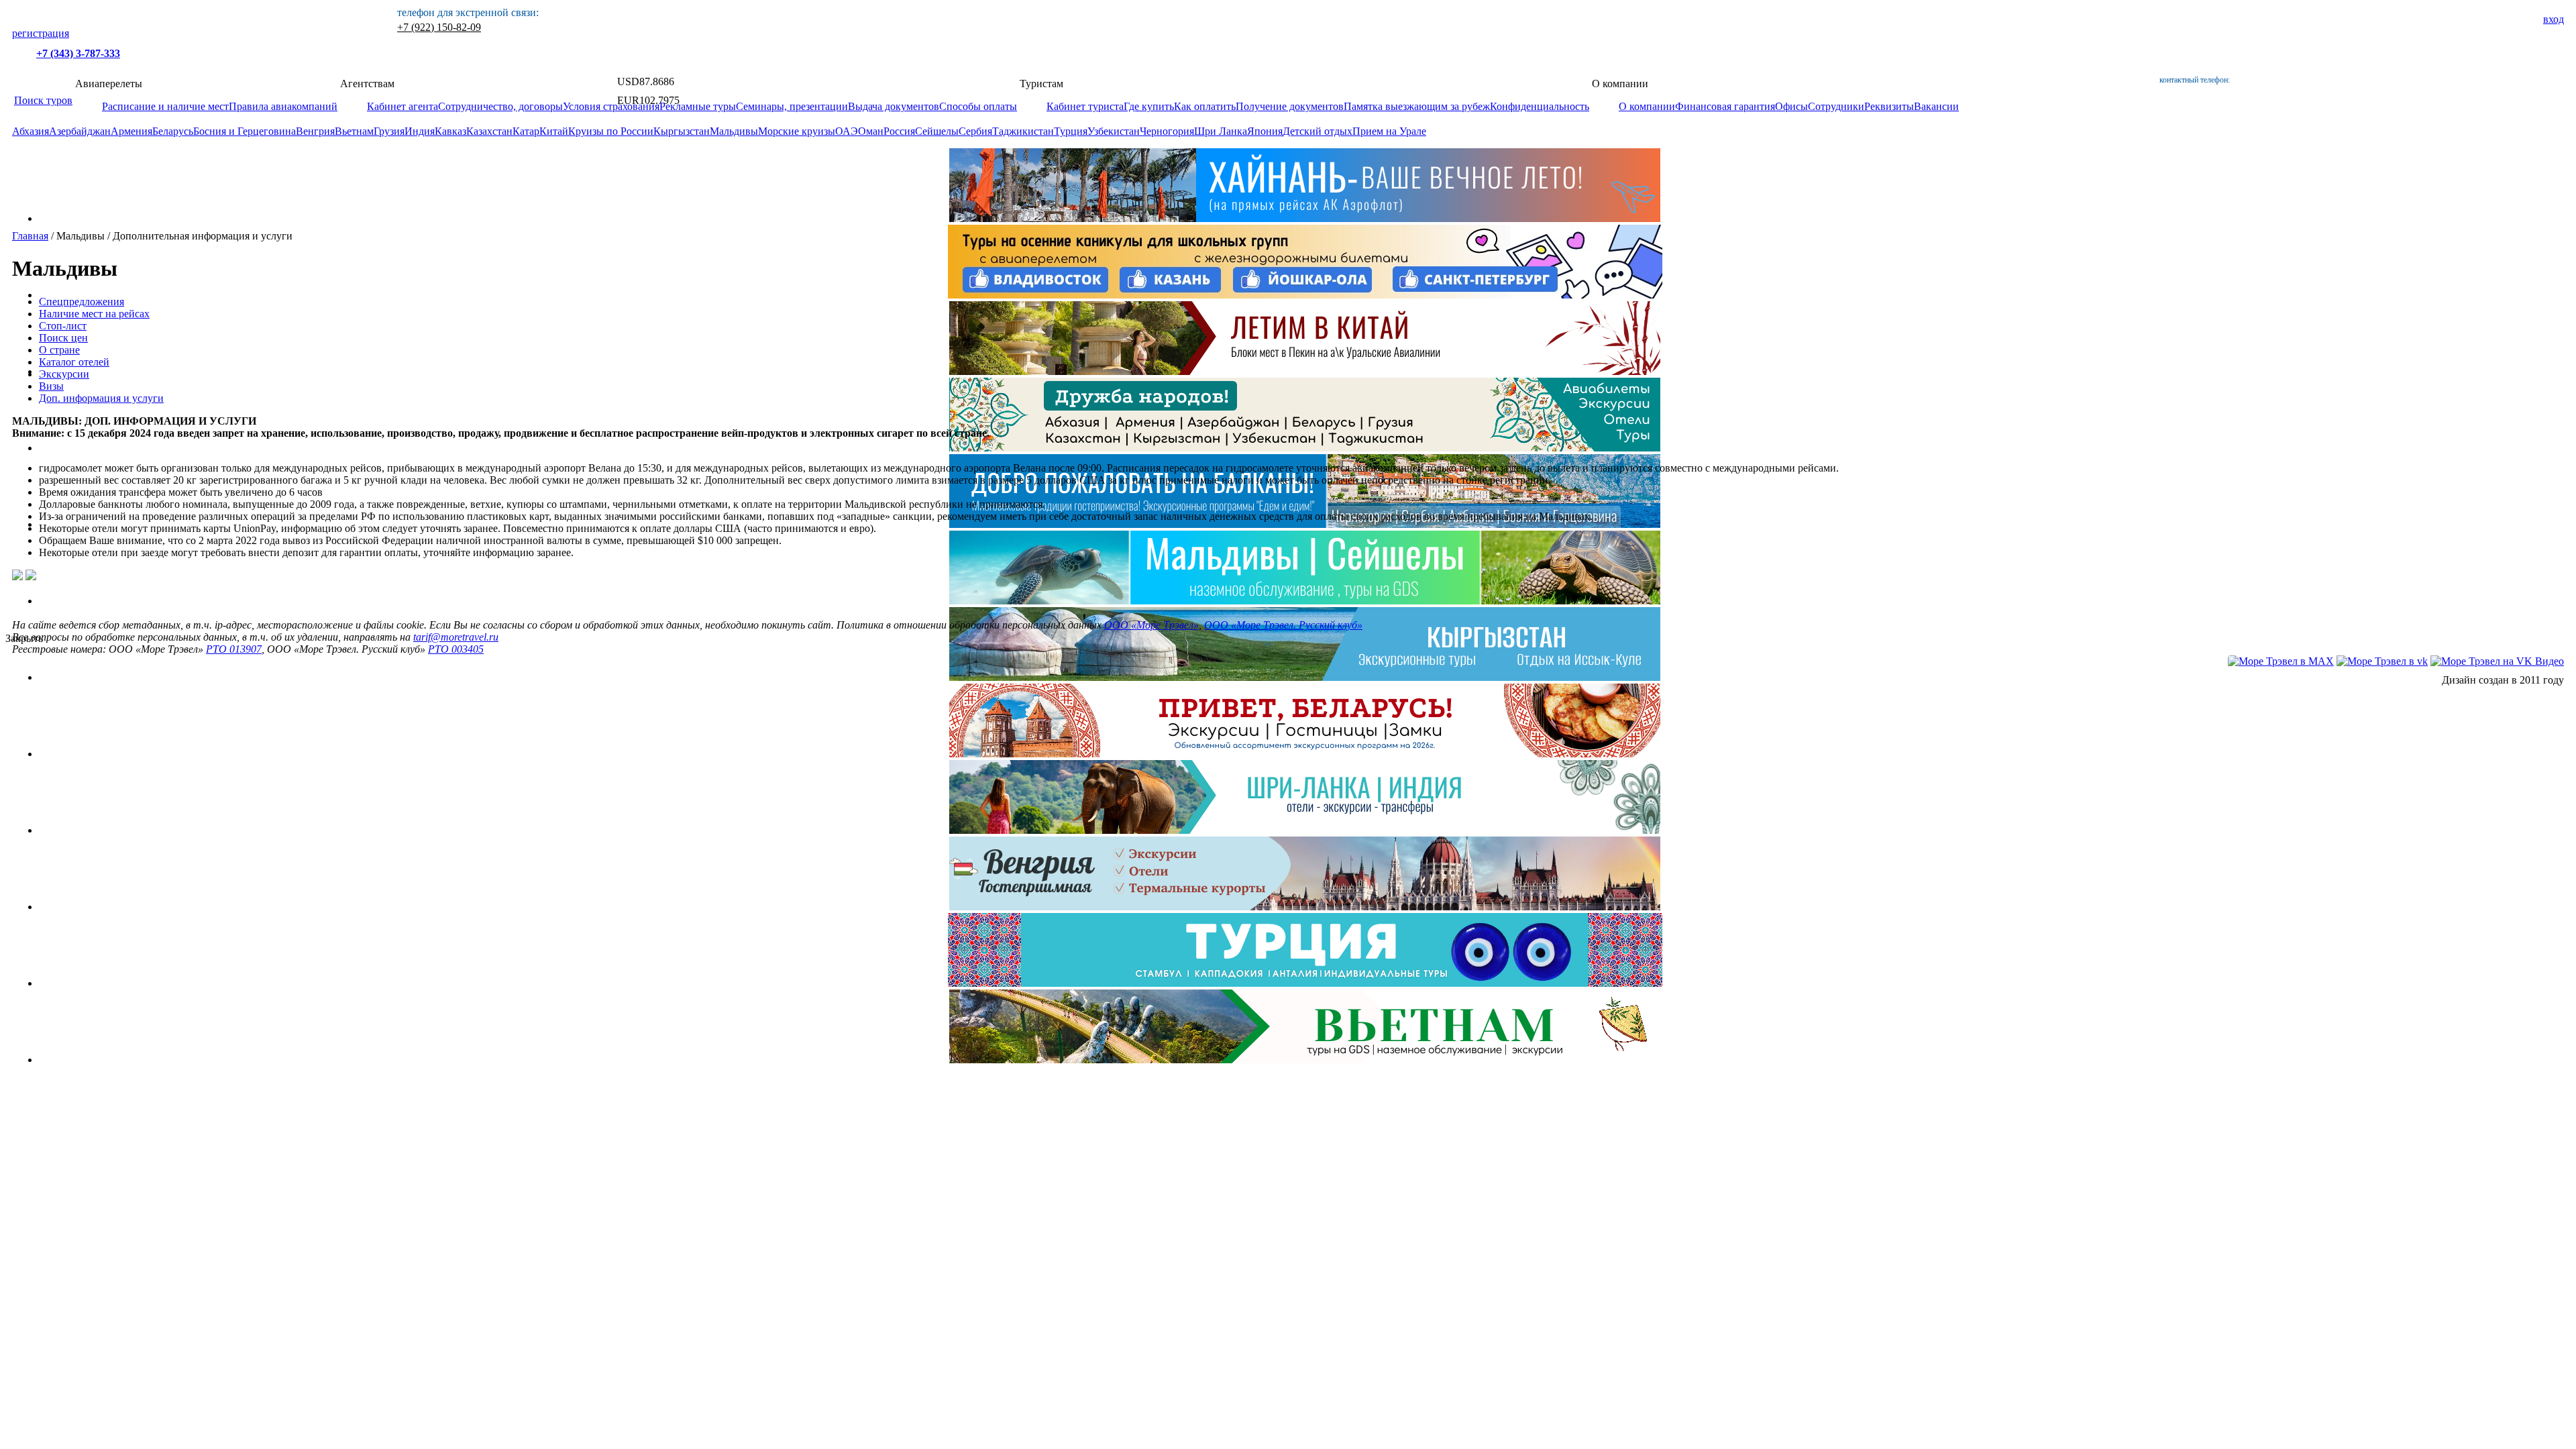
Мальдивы (734, 131)
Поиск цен (63, 338)
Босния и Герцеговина (245, 131)
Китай (554, 131)
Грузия (389, 131)
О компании (1647, 106)
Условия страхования (611, 106)
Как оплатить (1205, 106)
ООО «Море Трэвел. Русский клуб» (1283, 625)
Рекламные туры (698, 106)
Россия (899, 131)
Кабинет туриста (1085, 106)
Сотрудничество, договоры (500, 106)
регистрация (41, 33)
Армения (131, 131)
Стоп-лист (63, 326)
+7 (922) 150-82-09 (439, 27)
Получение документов (1290, 106)
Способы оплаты (978, 106)
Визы (51, 386)
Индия (420, 131)
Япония (1265, 131)
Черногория (1167, 131)
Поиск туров (43, 100)
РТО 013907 (234, 649)
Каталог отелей (74, 362)
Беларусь (173, 131)
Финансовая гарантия (1725, 106)
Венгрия (315, 131)
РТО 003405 (456, 649)
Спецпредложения (82, 302)
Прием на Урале (1389, 131)
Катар (526, 131)
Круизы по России (611, 131)
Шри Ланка (1221, 131)
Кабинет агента (402, 106)
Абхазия (31, 131)
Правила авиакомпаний (283, 106)
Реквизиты (1889, 106)
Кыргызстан (682, 131)
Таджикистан (1023, 131)
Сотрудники (1836, 106)
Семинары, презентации (792, 106)
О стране (59, 350)
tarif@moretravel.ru (456, 637)
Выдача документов (894, 106)
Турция (1071, 131)
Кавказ (450, 131)
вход (2554, 19)
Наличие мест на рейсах (94, 314)
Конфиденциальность (1540, 106)
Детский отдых (1318, 131)
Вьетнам (354, 131)
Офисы (1791, 106)
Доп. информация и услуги (101, 398)
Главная (30, 236)
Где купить (1149, 106)
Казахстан (489, 131)
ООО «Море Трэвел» (1151, 625)
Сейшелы (937, 131)
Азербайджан (80, 131)
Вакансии (1936, 106)
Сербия (975, 131)
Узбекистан (1114, 131)
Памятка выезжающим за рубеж (1417, 106)
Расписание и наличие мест (165, 106)
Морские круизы (797, 131)
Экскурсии (64, 374)
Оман (871, 131)
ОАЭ (847, 131)
